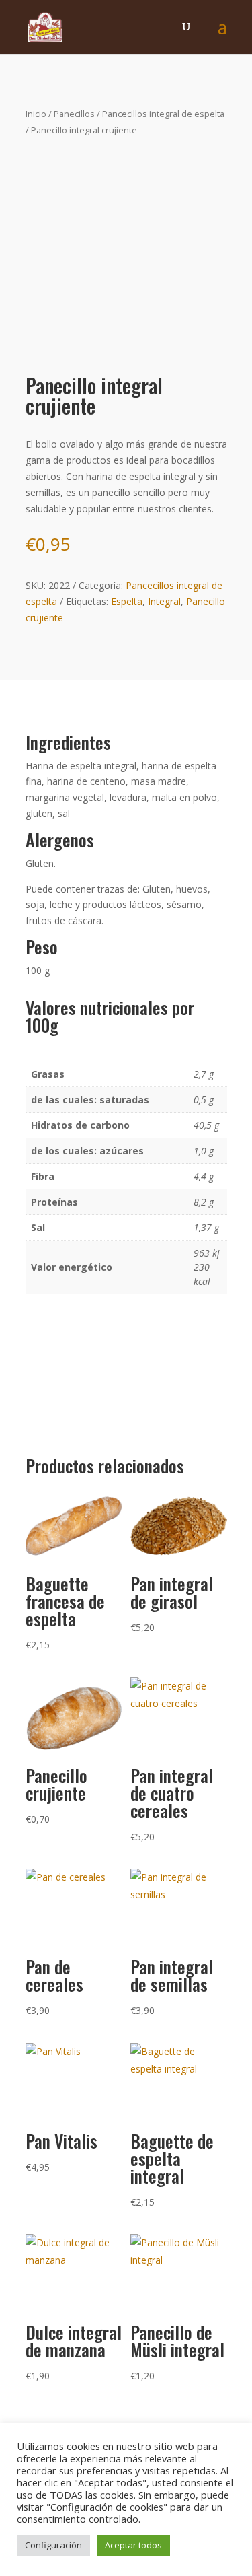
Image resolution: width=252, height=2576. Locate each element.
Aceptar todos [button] (133, 2545)
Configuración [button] (53, 2545)
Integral (164, 601)
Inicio (36, 114)
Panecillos (74, 114)
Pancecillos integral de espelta (163, 114)
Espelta (127, 601)
